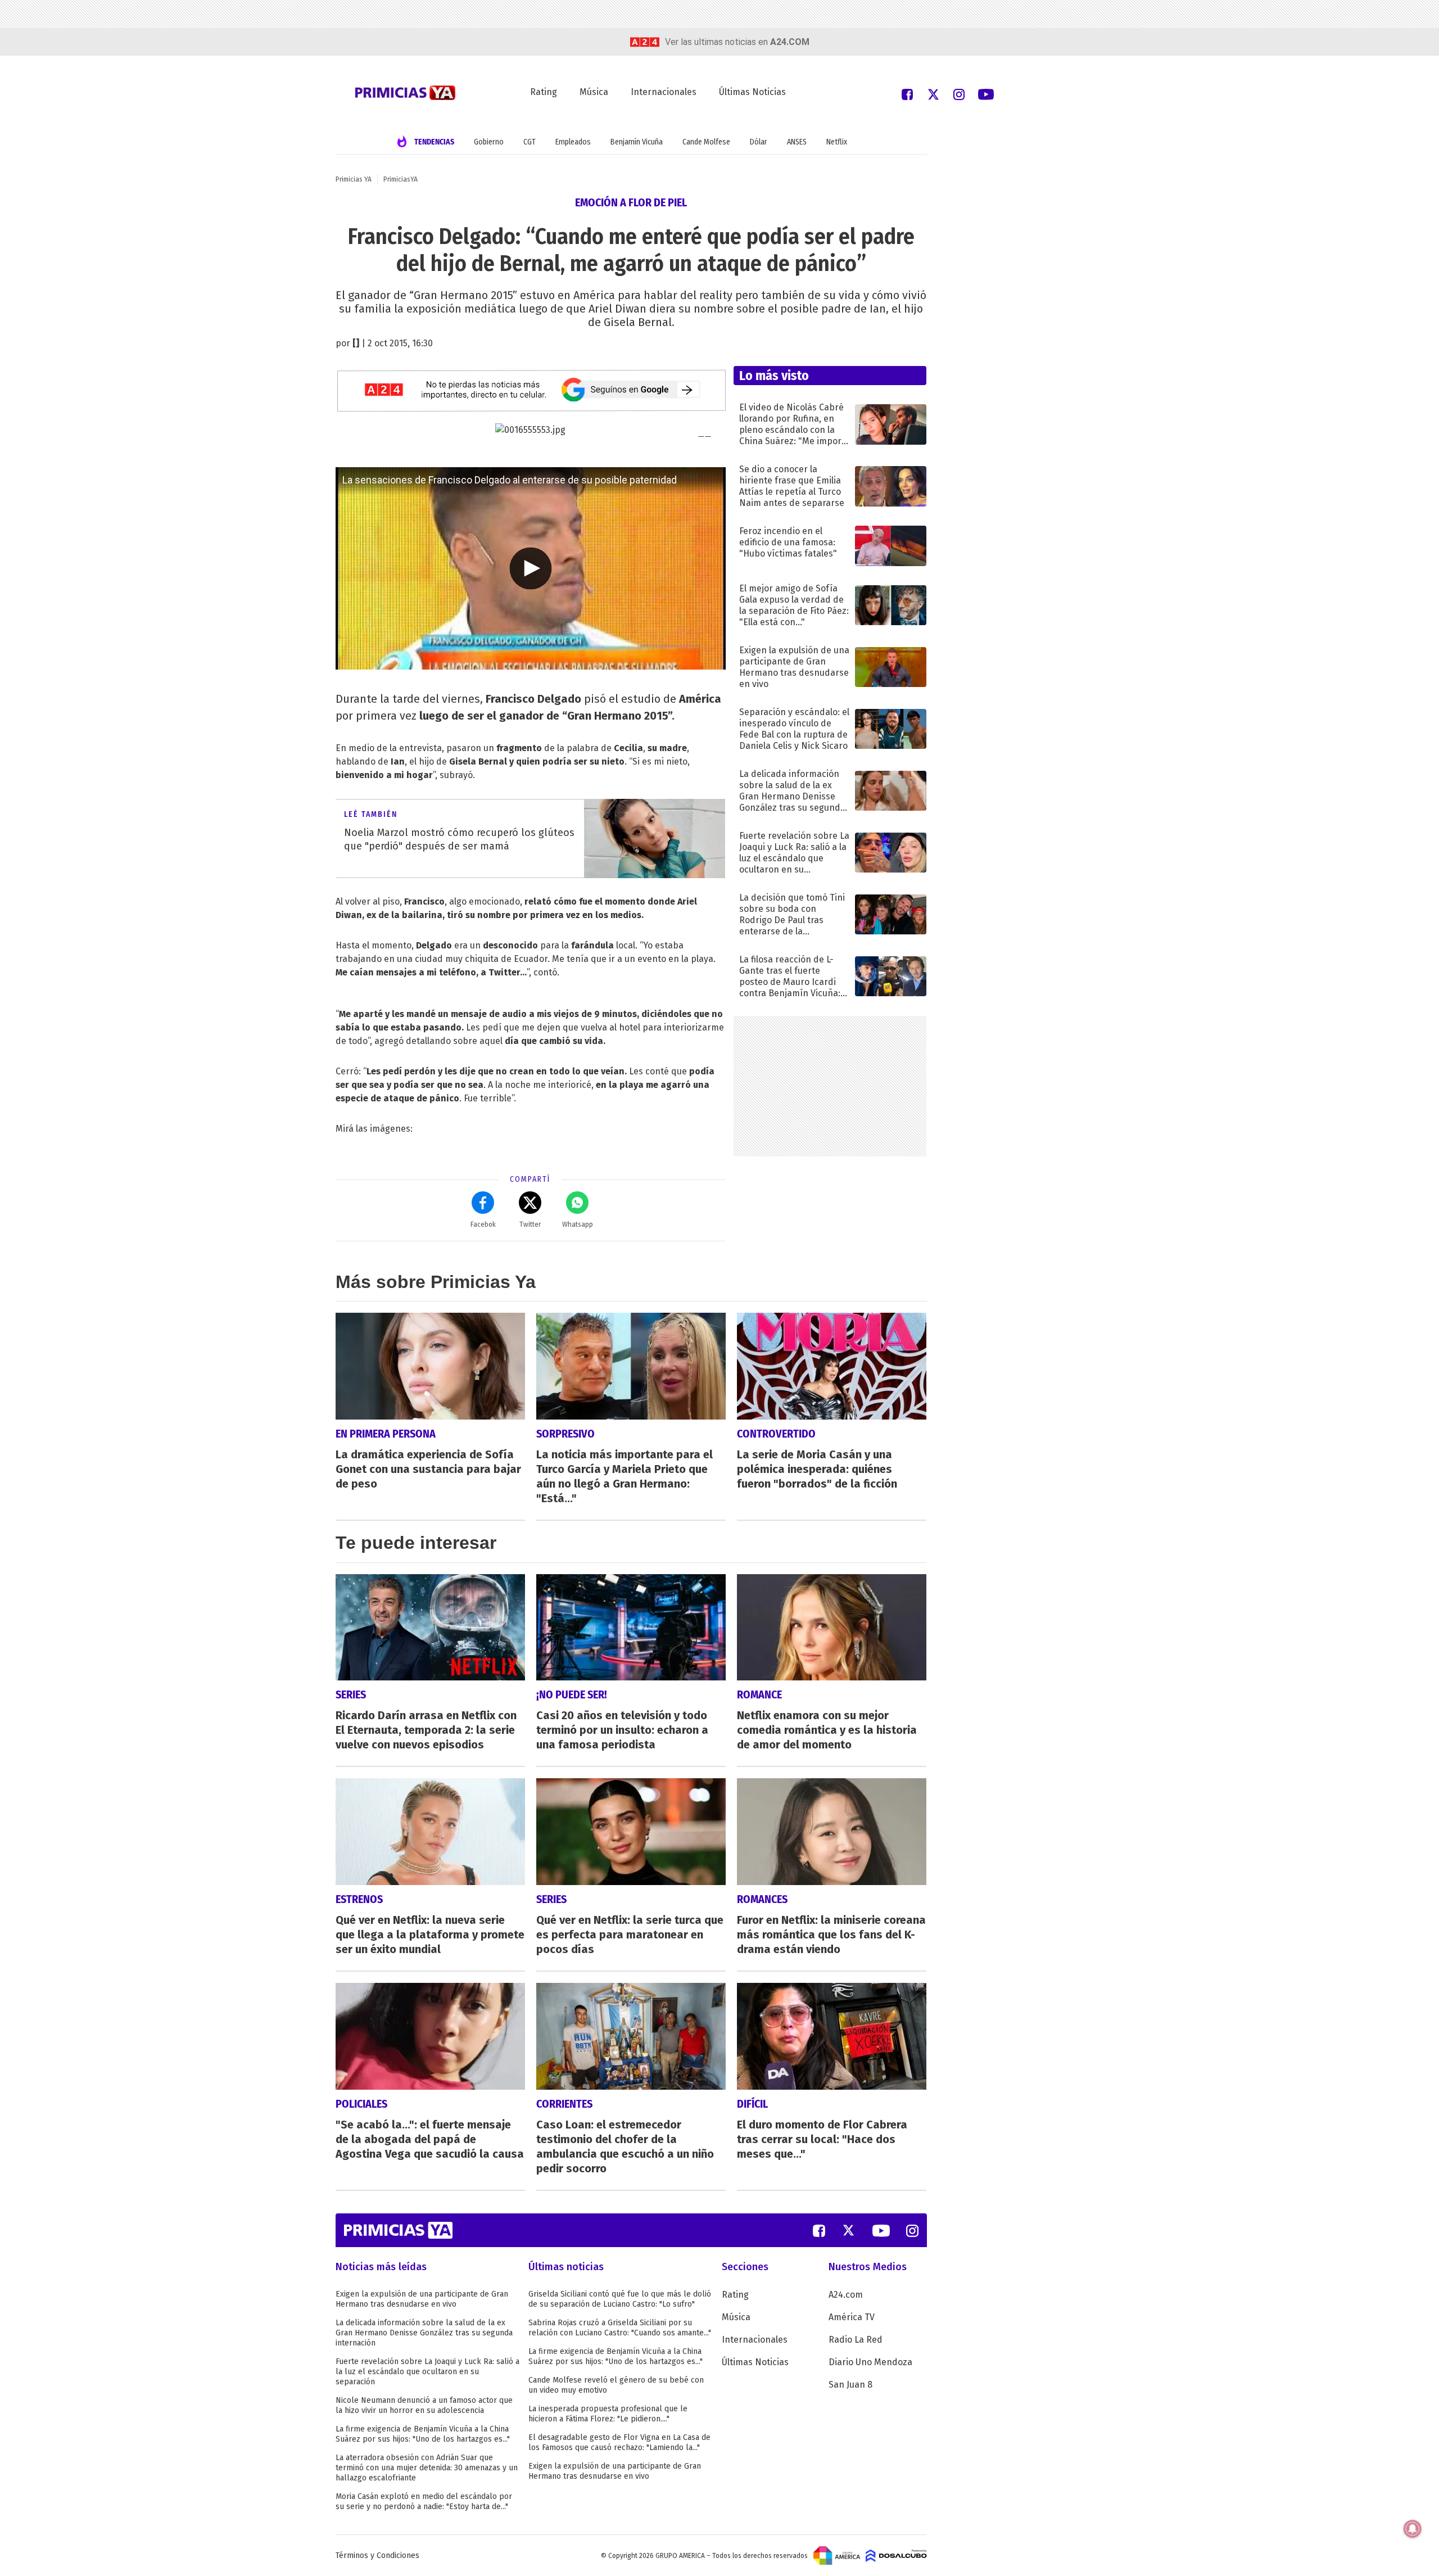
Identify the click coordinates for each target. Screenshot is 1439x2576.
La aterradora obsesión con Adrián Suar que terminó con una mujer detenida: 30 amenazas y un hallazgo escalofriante (427, 2468)
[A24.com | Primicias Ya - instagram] (959, 94)
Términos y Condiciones (377, 2555)
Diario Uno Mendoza (870, 2362)
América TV (852, 2317)
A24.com (846, 2295)
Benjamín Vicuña (637, 142)
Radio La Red (856, 2340)
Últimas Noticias (752, 92)
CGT (530, 142)
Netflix (837, 142)
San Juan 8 (850, 2385)
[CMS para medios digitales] (896, 2555)
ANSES (797, 142)
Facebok (483, 1224)
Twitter (530, 1224)
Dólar (759, 142)
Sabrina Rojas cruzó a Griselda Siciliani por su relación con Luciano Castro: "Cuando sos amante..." (620, 2328)
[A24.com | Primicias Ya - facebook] (907, 94)
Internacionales (664, 92)
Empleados (573, 142)
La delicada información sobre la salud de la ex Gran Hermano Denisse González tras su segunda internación (424, 2333)
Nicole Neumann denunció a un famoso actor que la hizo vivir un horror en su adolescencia (424, 2405)
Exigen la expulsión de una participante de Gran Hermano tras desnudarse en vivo (422, 2299)
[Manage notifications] (1413, 2529)
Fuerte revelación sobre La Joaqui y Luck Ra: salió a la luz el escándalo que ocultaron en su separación (427, 2372)
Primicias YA (354, 179)
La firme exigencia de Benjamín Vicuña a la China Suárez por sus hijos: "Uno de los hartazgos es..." (423, 2434)
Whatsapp (578, 1224)
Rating (544, 92)
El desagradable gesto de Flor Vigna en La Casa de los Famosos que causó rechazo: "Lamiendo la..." (619, 2442)
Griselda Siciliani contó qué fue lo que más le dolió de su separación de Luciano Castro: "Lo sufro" (620, 2299)
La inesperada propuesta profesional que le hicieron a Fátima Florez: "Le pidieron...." (608, 2414)
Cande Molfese (706, 142)
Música (594, 92)
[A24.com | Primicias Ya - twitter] (933, 94)
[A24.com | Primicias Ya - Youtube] (986, 94)
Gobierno (489, 142)
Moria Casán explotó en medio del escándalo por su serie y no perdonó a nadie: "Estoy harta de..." (424, 2502)
